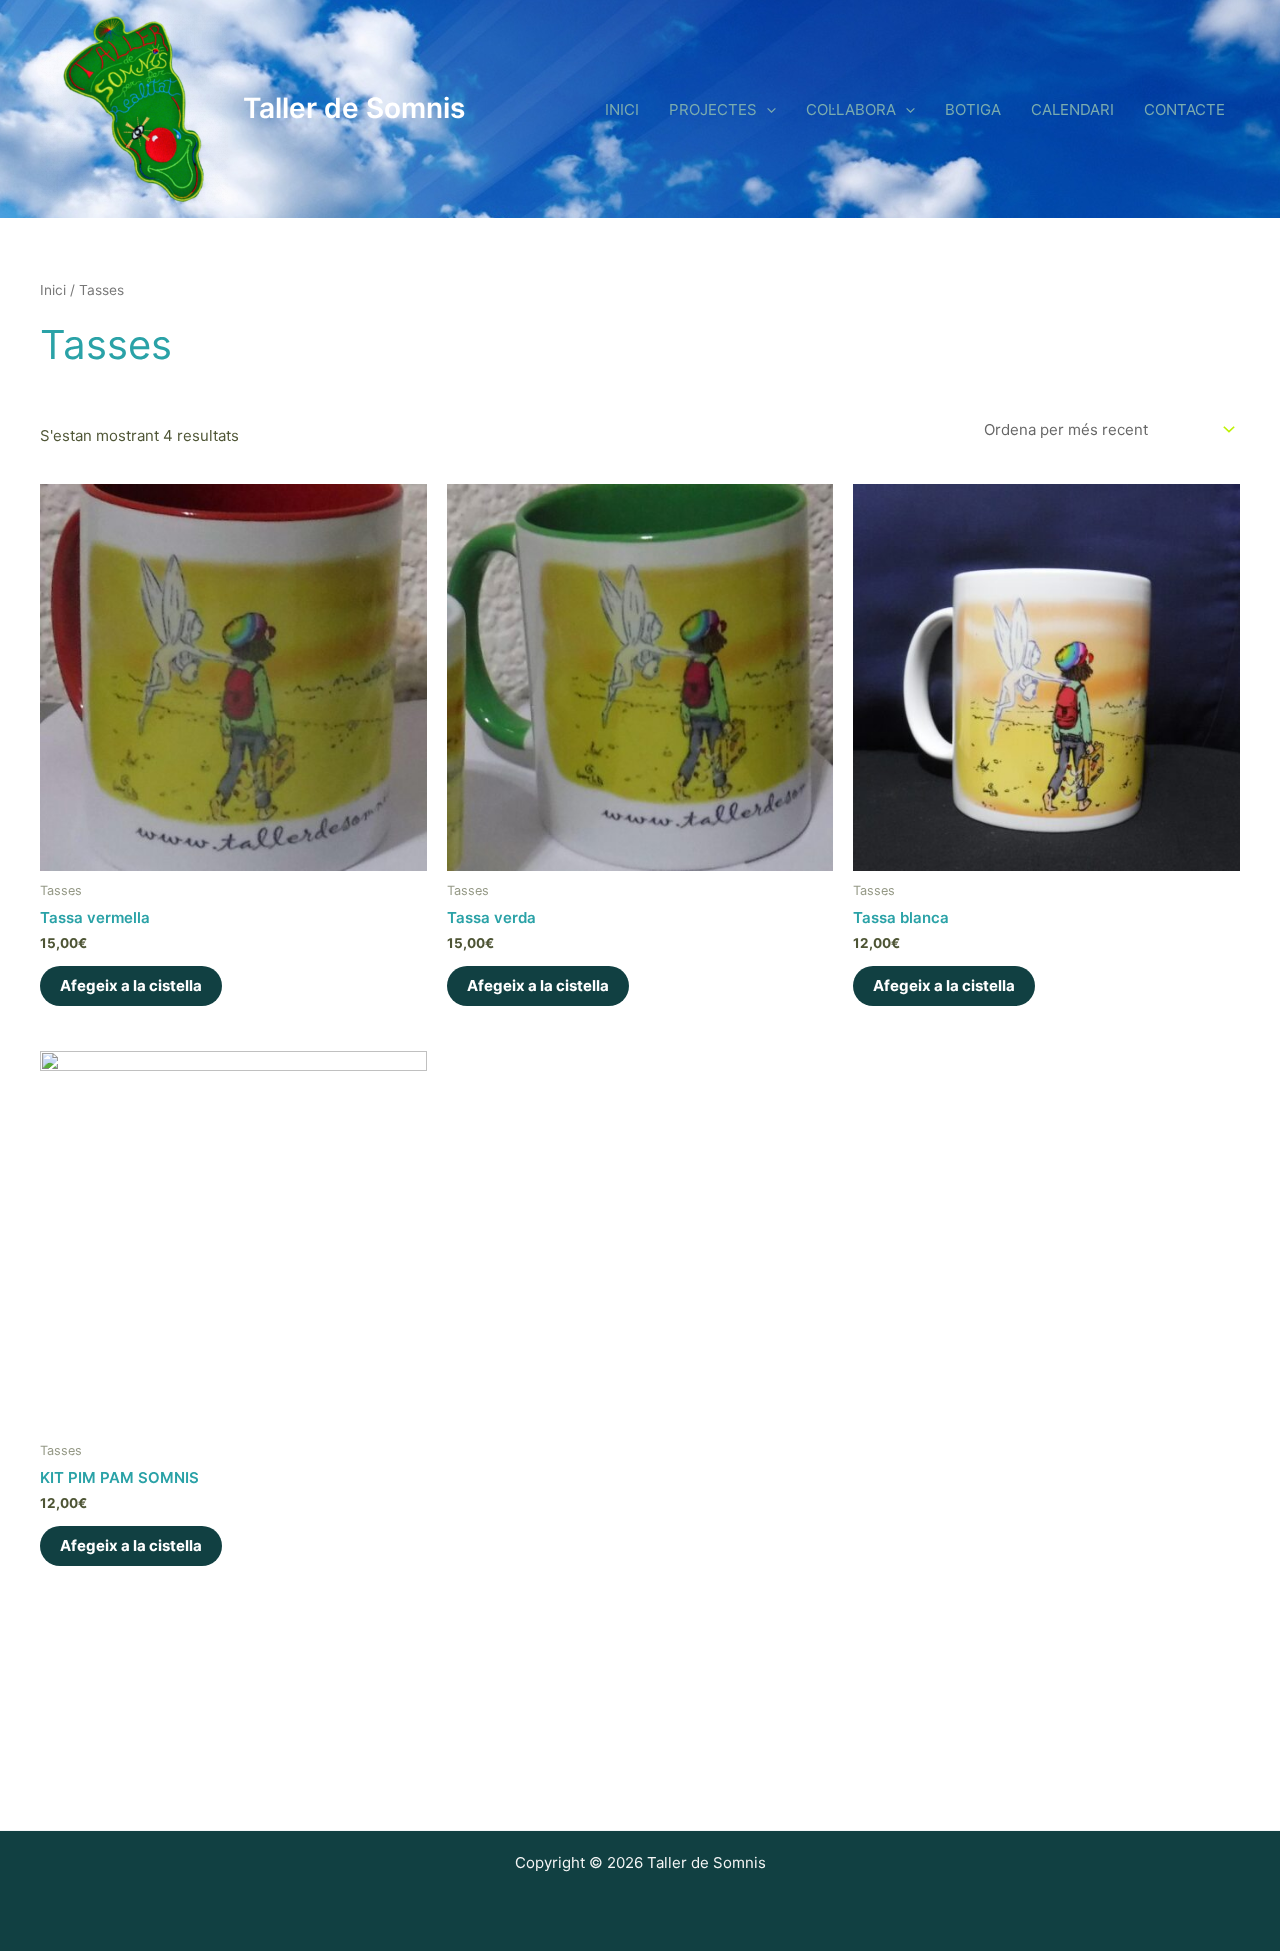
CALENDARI (1072, 109)
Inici (53, 290)
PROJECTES (713, 109)
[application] (766, 109)
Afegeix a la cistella (131, 985)
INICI (622, 109)
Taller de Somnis (354, 108)
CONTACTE (1184, 109)
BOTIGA (973, 109)
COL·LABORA (851, 109)
